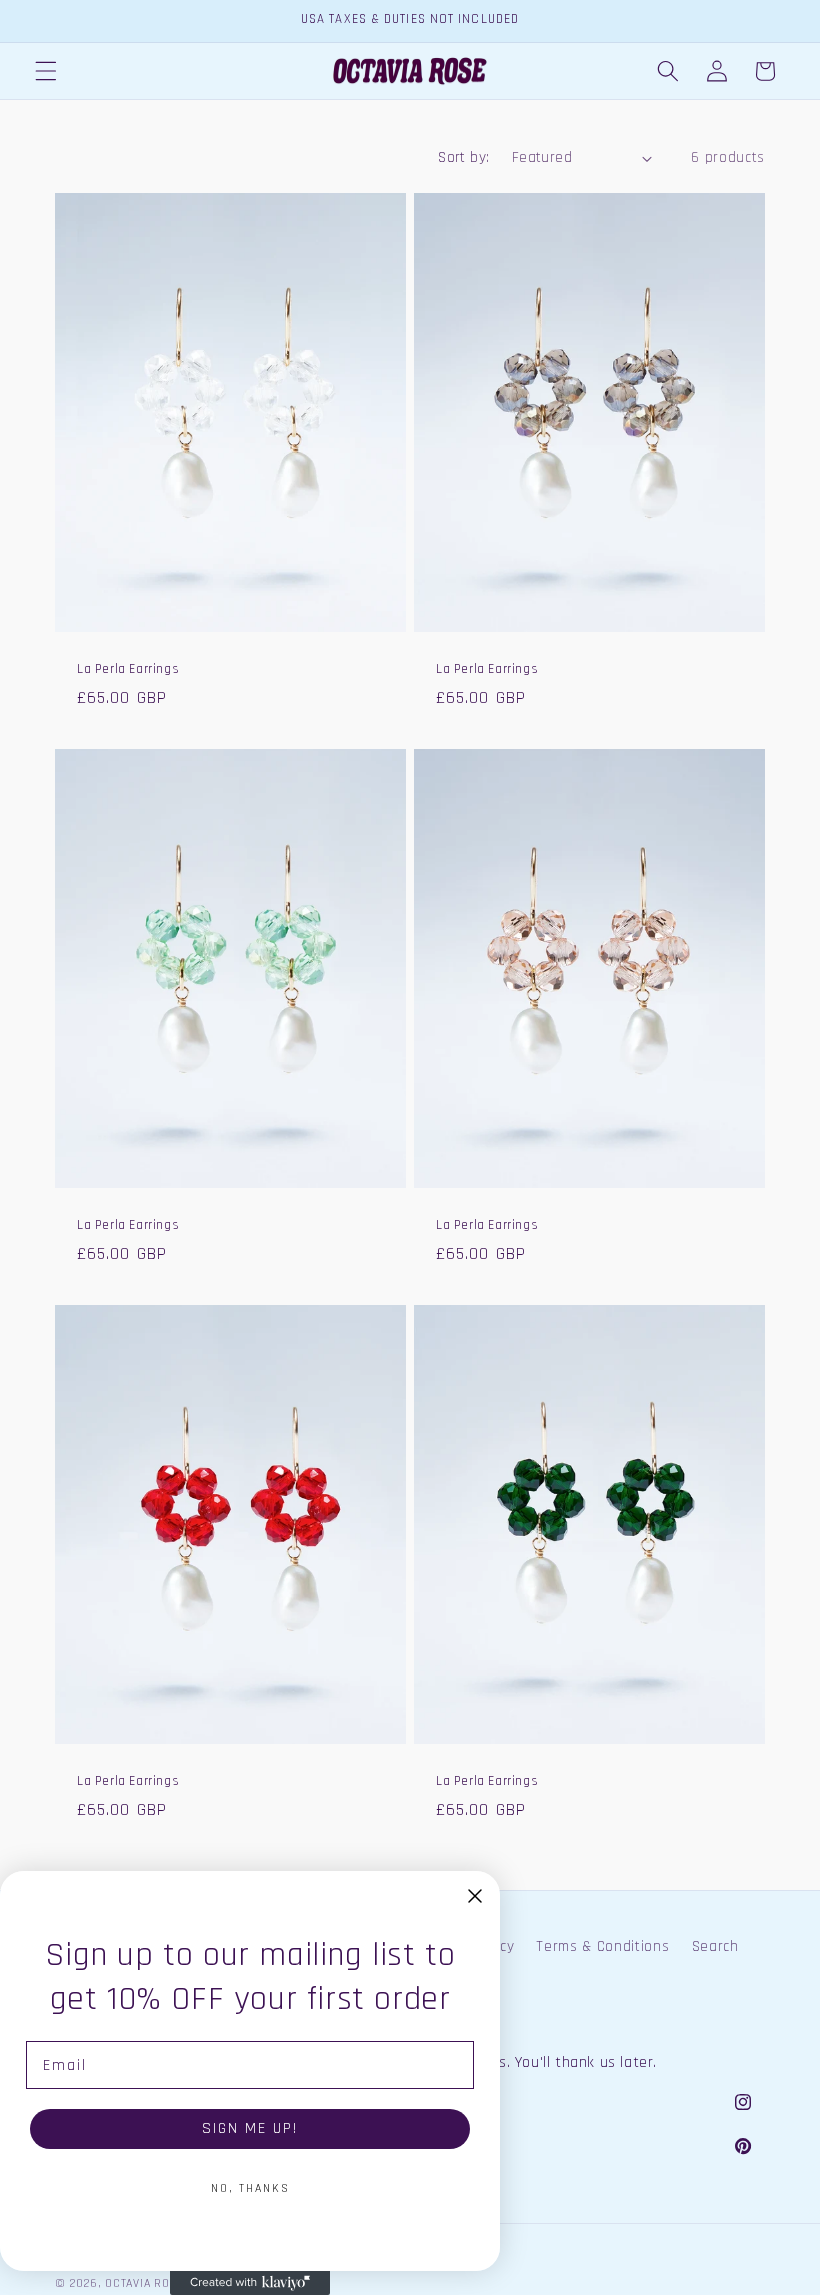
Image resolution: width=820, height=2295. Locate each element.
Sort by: (464, 157)
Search (715, 1946)
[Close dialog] (475, 1896)
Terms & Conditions (602, 1946)
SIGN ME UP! (250, 2128)
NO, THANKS (250, 2188)
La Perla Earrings (128, 669)
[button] (46, 71)
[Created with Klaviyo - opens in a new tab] (250, 2283)
